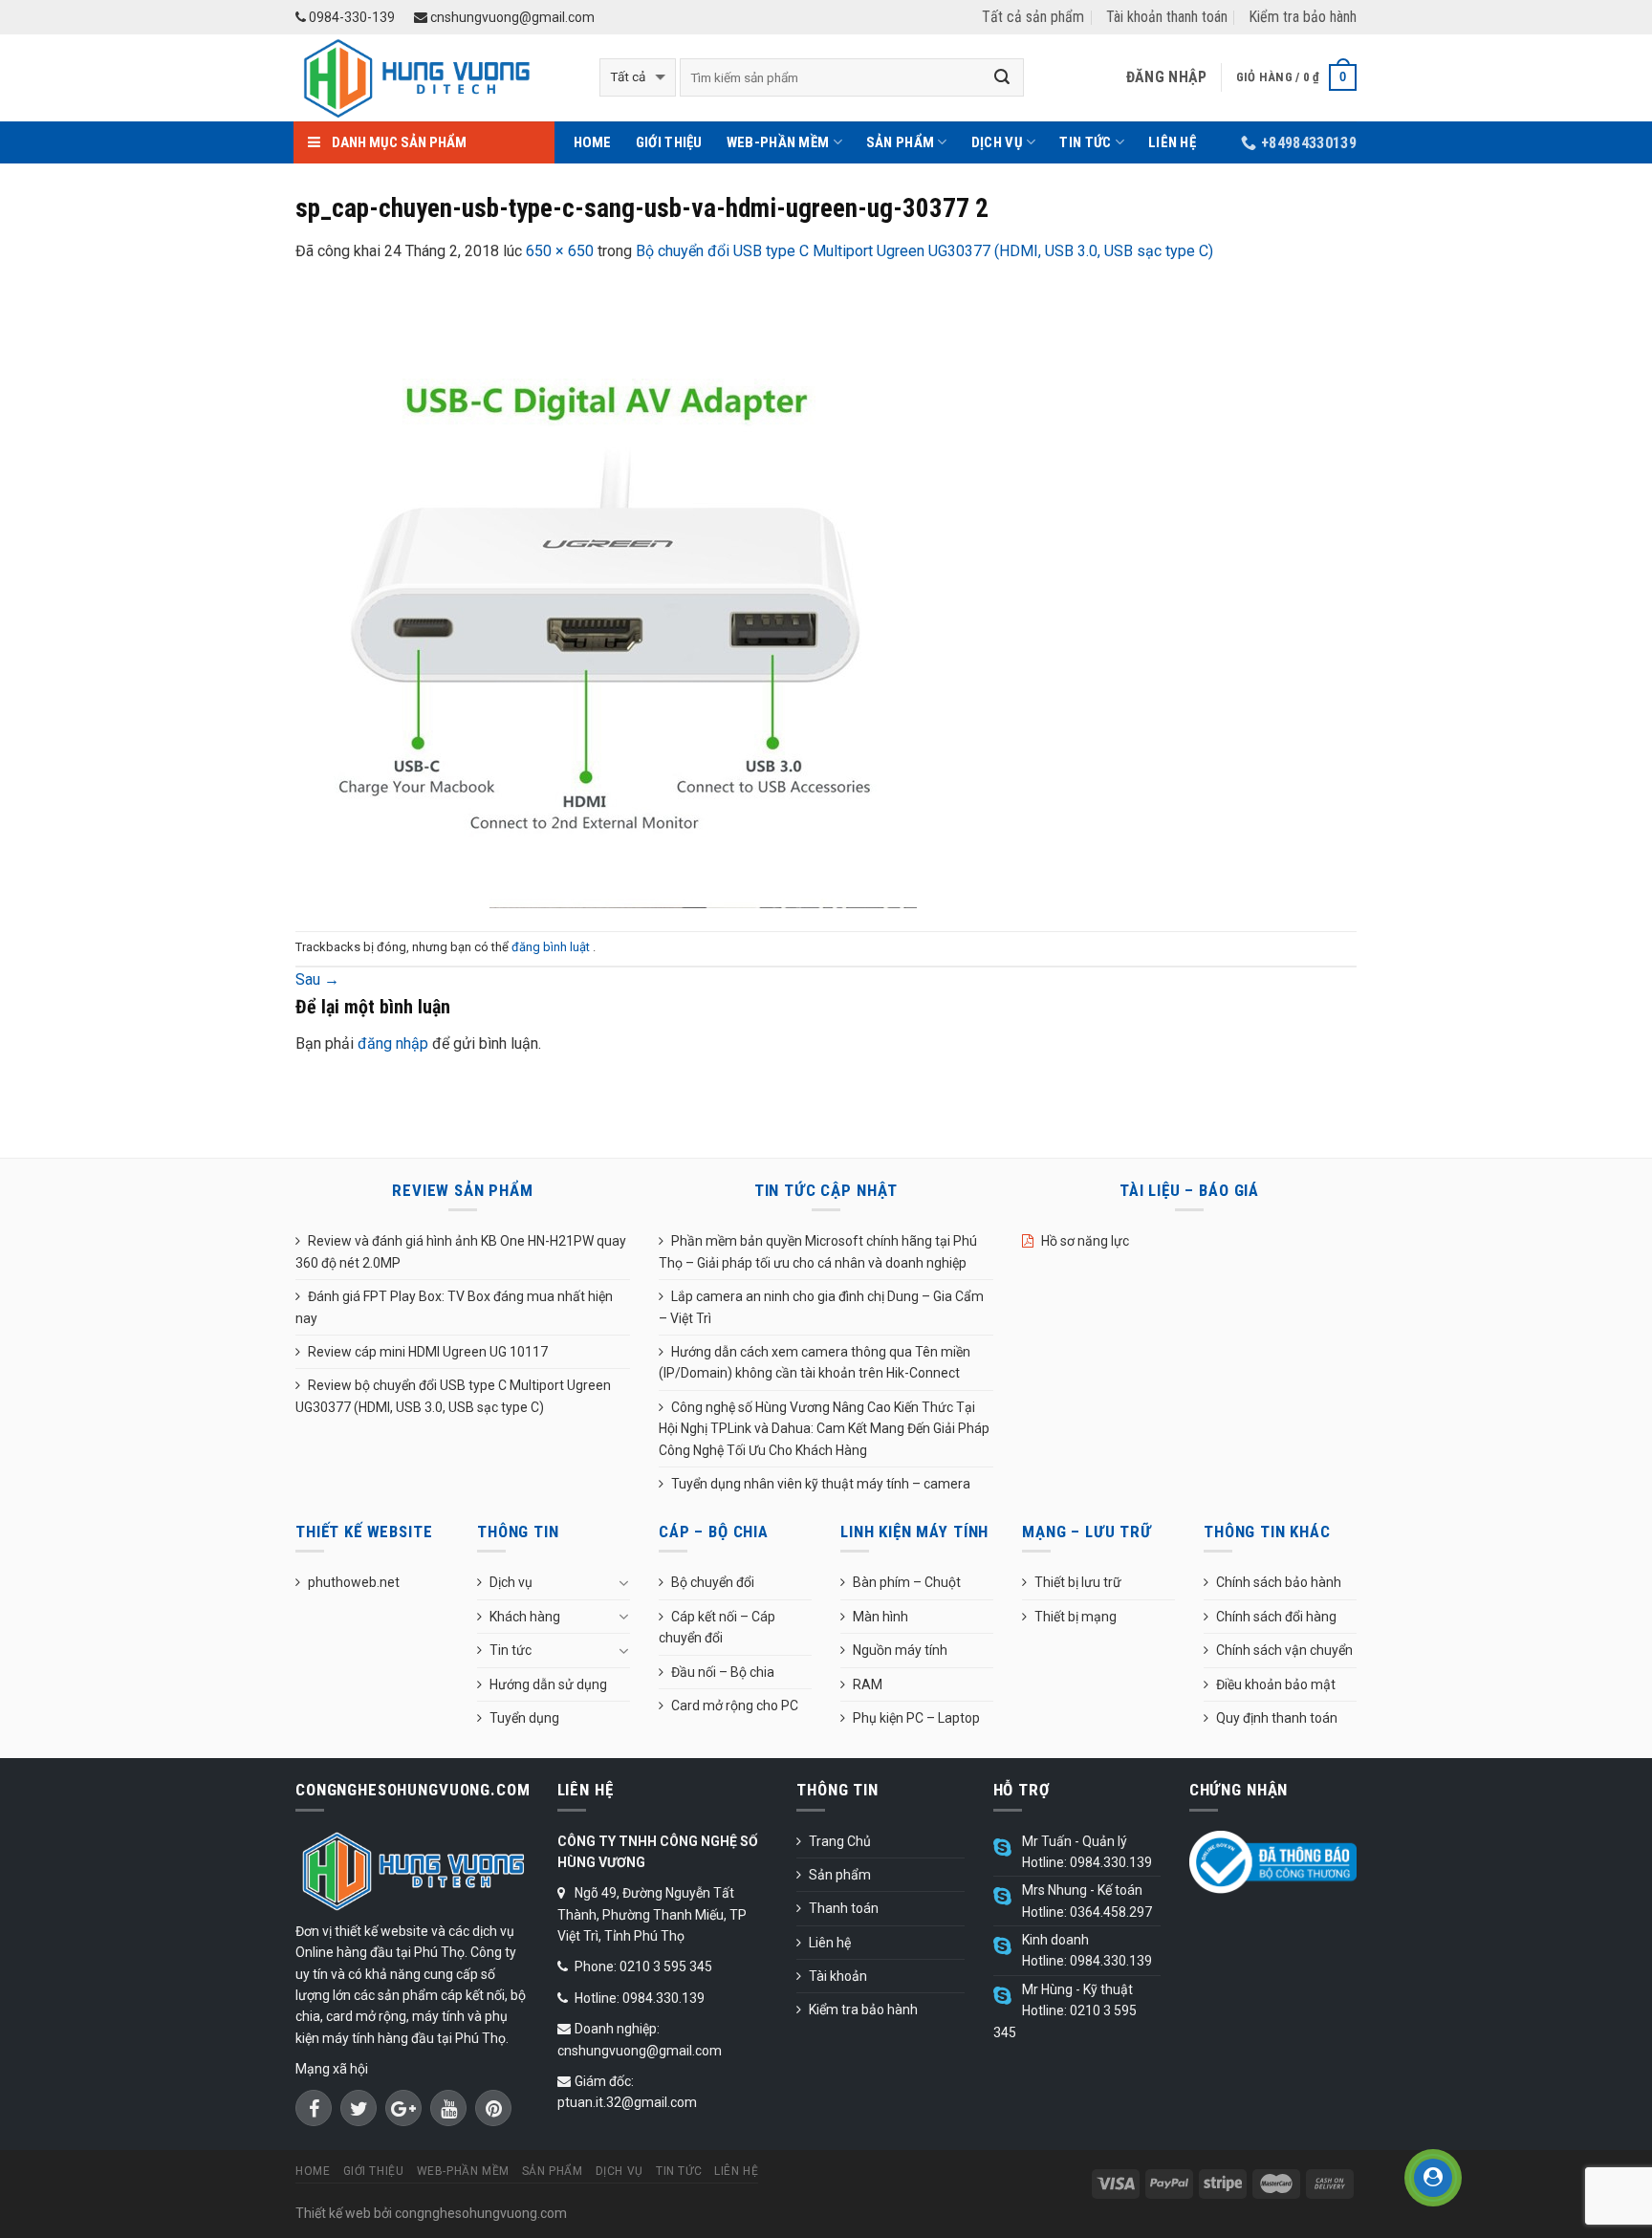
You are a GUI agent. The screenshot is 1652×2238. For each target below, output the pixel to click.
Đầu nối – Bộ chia (723, 1672)
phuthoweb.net (354, 1582)
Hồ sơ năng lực (1085, 1241)
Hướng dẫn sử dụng (548, 1684)
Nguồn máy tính (900, 1650)
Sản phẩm (900, 142)
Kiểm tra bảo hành (1303, 17)
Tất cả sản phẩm (1033, 17)
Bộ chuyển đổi (713, 1582)
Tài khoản (838, 1976)
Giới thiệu (669, 142)
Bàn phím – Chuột (907, 1582)
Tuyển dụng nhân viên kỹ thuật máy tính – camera (821, 1484)
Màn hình (880, 1617)
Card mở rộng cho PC (735, 1706)
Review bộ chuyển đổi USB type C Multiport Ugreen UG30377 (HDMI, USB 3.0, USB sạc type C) (453, 1396)
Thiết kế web (333, 2213)
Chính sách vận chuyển (1284, 1650)
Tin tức (1085, 142)
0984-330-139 (350, 17)
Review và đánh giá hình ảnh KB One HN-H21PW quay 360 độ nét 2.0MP (461, 1251)
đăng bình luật (552, 947)
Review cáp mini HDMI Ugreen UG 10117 (428, 1352)
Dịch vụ (997, 142)
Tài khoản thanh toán (1167, 17)
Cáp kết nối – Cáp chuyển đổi (717, 1627)
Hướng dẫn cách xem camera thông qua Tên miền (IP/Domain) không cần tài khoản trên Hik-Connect (815, 1362)
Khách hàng (525, 1617)
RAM (868, 1684)
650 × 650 (560, 251)
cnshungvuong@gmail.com (511, 17)
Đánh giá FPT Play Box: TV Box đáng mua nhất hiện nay (454, 1307)
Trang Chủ (840, 1841)
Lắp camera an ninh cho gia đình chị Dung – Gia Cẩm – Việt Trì (821, 1307)
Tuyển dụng (524, 1718)
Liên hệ (1172, 142)
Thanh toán (844, 1908)
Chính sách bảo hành (1279, 1582)
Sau (317, 979)
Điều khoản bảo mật (1276, 1684)
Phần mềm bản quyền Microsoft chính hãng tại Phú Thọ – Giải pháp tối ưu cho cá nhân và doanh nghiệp (818, 1251)
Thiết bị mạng (1076, 1617)
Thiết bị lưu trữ (1078, 1582)
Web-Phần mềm (778, 142)
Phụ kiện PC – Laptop (916, 1718)
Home (593, 142)
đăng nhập (393, 1043)
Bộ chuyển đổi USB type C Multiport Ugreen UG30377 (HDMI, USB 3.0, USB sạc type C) (924, 251)
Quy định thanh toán (1277, 1718)
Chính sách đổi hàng (1276, 1617)
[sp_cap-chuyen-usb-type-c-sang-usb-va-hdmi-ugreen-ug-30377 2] (606, 596)
